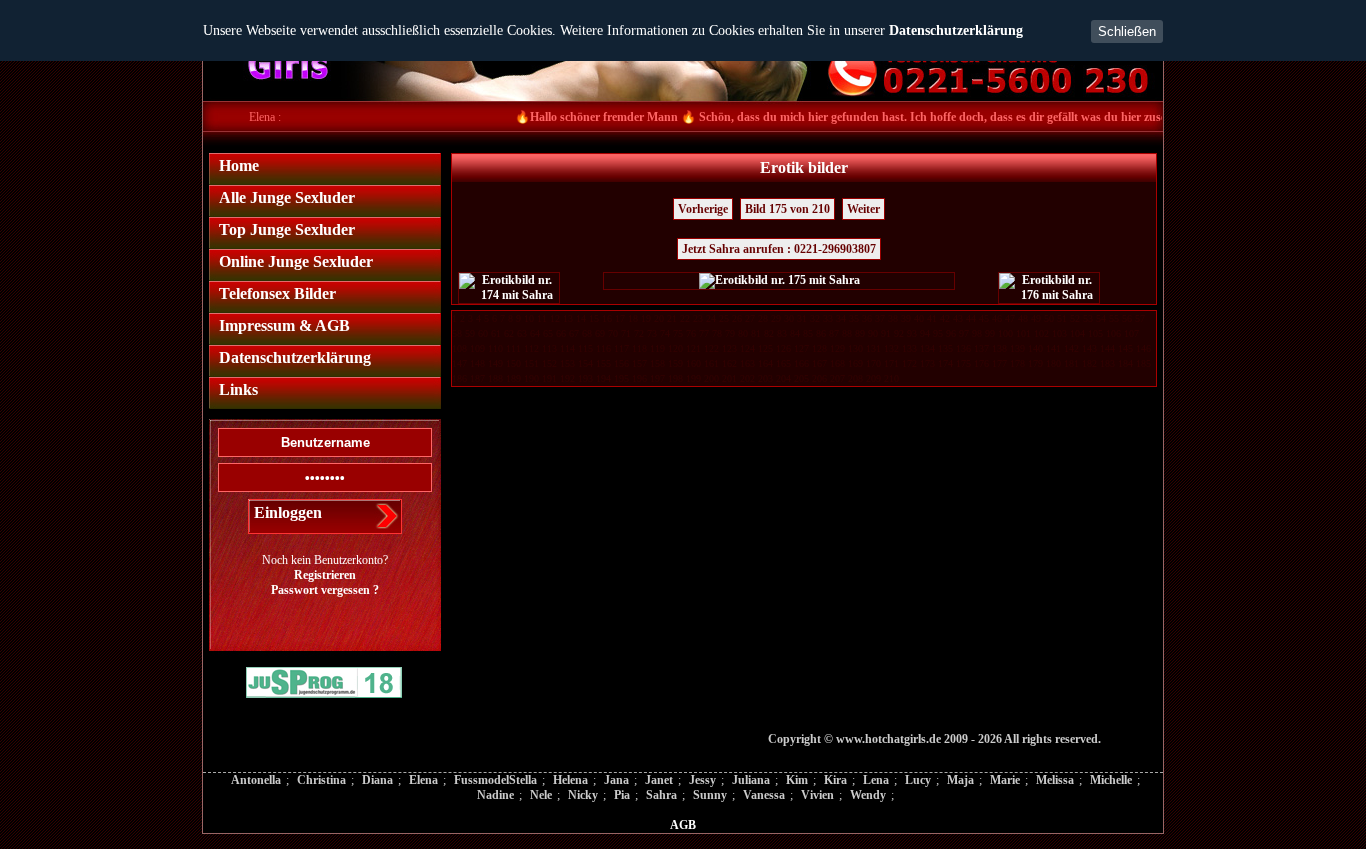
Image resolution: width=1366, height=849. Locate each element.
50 (1049, 318)
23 (698, 318)
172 (909, 363)
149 (495, 363)
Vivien (817, 795)
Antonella (256, 780)
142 (1071, 348)
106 (1113, 333)
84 (795, 333)
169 (855, 363)
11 (542, 318)
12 (555, 318)
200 (711, 378)
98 (977, 333)
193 (585, 378)
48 (1023, 318)
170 (873, 363)
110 (495, 348)
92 (899, 333)
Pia (622, 795)
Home (239, 165)
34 (841, 318)
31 (802, 318)
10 (529, 318)
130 (855, 348)
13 (568, 318)
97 (964, 333)
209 (873, 378)
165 (783, 363)
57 (1140, 318)
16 (607, 318)
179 (1035, 363)
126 (783, 348)
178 (1017, 363)
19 (646, 318)
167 (819, 363)
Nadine (495, 795)
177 (999, 363)
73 (652, 333)
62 (509, 333)
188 (495, 378)
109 (477, 348)
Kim (797, 780)
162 (729, 363)
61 (496, 333)
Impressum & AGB (284, 325)
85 (808, 333)
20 (659, 318)
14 (581, 318)
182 (1089, 363)
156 (621, 363)
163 (747, 363)
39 (906, 318)
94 (925, 333)
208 (855, 378)
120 (675, 348)
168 (837, 363)
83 (782, 333)
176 (981, 363)
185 (1143, 363)
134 (927, 348)
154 (585, 363)
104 (1077, 333)
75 (678, 333)
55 (1114, 318)
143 (1089, 348)
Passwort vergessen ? (325, 590)
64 (535, 333)
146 (1143, 348)
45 (984, 318)
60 (483, 333)
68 (587, 333)
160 (693, 363)
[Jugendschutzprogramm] (324, 684)
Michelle (1111, 780)
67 (574, 333)
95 (938, 333)
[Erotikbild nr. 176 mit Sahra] (1049, 288)
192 (567, 378)
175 (963, 363)
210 (891, 378)
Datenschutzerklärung (956, 30)
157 (639, 363)
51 (1062, 318)
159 (675, 363)
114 (567, 348)
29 (776, 318)
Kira (835, 780)
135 (945, 348)
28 (763, 318)
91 (886, 333)
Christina (321, 780)
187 (477, 378)
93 (912, 333)
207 (837, 378)
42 (945, 318)
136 (963, 348)
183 (1107, 363)
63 (522, 333)
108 (459, 348)
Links (238, 389)
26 (737, 318)
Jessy (702, 780)
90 (873, 333)
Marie (1005, 780)
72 (639, 333)
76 (691, 333)
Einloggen (288, 512)
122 (711, 348)
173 (927, 363)
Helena (570, 780)
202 (747, 378)
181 (1071, 363)
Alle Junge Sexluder (287, 197)
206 (819, 378)
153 (567, 363)
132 (891, 348)
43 (958, 318)
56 (1127, 318)
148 (477, 363)
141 (1053, 348)
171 (891, 363)
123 (729, 348)
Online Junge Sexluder (296, 261)
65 (548, 333)
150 (513, 363)
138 (999, 348)
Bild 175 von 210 (787, 209)
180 (1053, 363)
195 (621, 378)
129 (837, 348)
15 (594, 318)
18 (633, 318)
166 (801, 363)
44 (971, 318)
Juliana (751, 780)
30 (789, 318)
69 (600, 333)
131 (873, 348)
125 (765, 348)
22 (685, 318)
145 (1125, 348)
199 (693, 378)
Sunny (710, 795)
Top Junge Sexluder (287, 229)
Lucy (918, 780)
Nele (541, 795)
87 (834, 333)
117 (621, 348)
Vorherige (703, 209)
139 (1017, 348)
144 (1107, 348)
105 (1095, 333)
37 (880, 318)
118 (639, 348)
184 (1125, 363)
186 (459, 378)
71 (626, 333)
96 (951, 333)
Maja (960, 780)
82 (769, 333)
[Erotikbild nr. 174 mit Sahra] (509, 288)
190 (531, 378)
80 (743, 333)
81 (756, 333)
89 (860, 333)
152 (549, 363)
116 (603, 348)
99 (990, 333)
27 (750, 318)
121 (693, 348)
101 (1023, 333)
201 (729, 378)
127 (801, 348)
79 (730, 333)
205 (801, 378)
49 (1036, 318)
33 (828, 318)
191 (549, 378)
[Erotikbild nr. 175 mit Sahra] (779, 281)
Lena (876, 780)
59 (470, 333)
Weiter (863, 209)
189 (513, 378)
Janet (659, 780)
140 (1035, 348)
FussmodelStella (495, 780)
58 (457, 333)
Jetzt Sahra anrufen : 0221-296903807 (779, 249)
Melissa (1055, 780)
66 (561, 333)
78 (717, 333)
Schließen (1127, 31)
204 (783, 378)
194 (603, 378)
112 (531, 348)
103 (1059, 333)
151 (531, 363)
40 (919, 318)
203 (765, 378)
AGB (683, 825)
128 (819, 348)
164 (765, 363)
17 (620, 318)
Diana (377, 780)
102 (1041, 333)
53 (1088, 318)
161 (711, 363)
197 (657, 378)
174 (945, 363)
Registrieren (325, 575)
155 (603, 363)
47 (1010, 318)
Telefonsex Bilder (277, 293)
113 (549, 348)
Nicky (583, 795)
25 (724, 318)
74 (665, 333)
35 (854, 318)
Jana (616, 780)
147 (459, 363)
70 (613, 333)
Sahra (661, 795)
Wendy (868, 795)
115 (585, 348)
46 (997, 318)
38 (893, 318)
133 (909, 348)
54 (1101, 318)
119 (657, 348)
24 (711, 318)
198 (675, 378)
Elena (423, 780)
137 (981, 348)
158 (657, 363)
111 (513, 348)
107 (1131, 333)
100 (1005, 333)
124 (747, 348)
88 (847, 333)
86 (821, 333)
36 (867, 318)
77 (704, 333)
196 (639, 378)
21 (672, 318)
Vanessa (764, 795)
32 (815, 318)
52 (1075, 318)
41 (932, 318)
